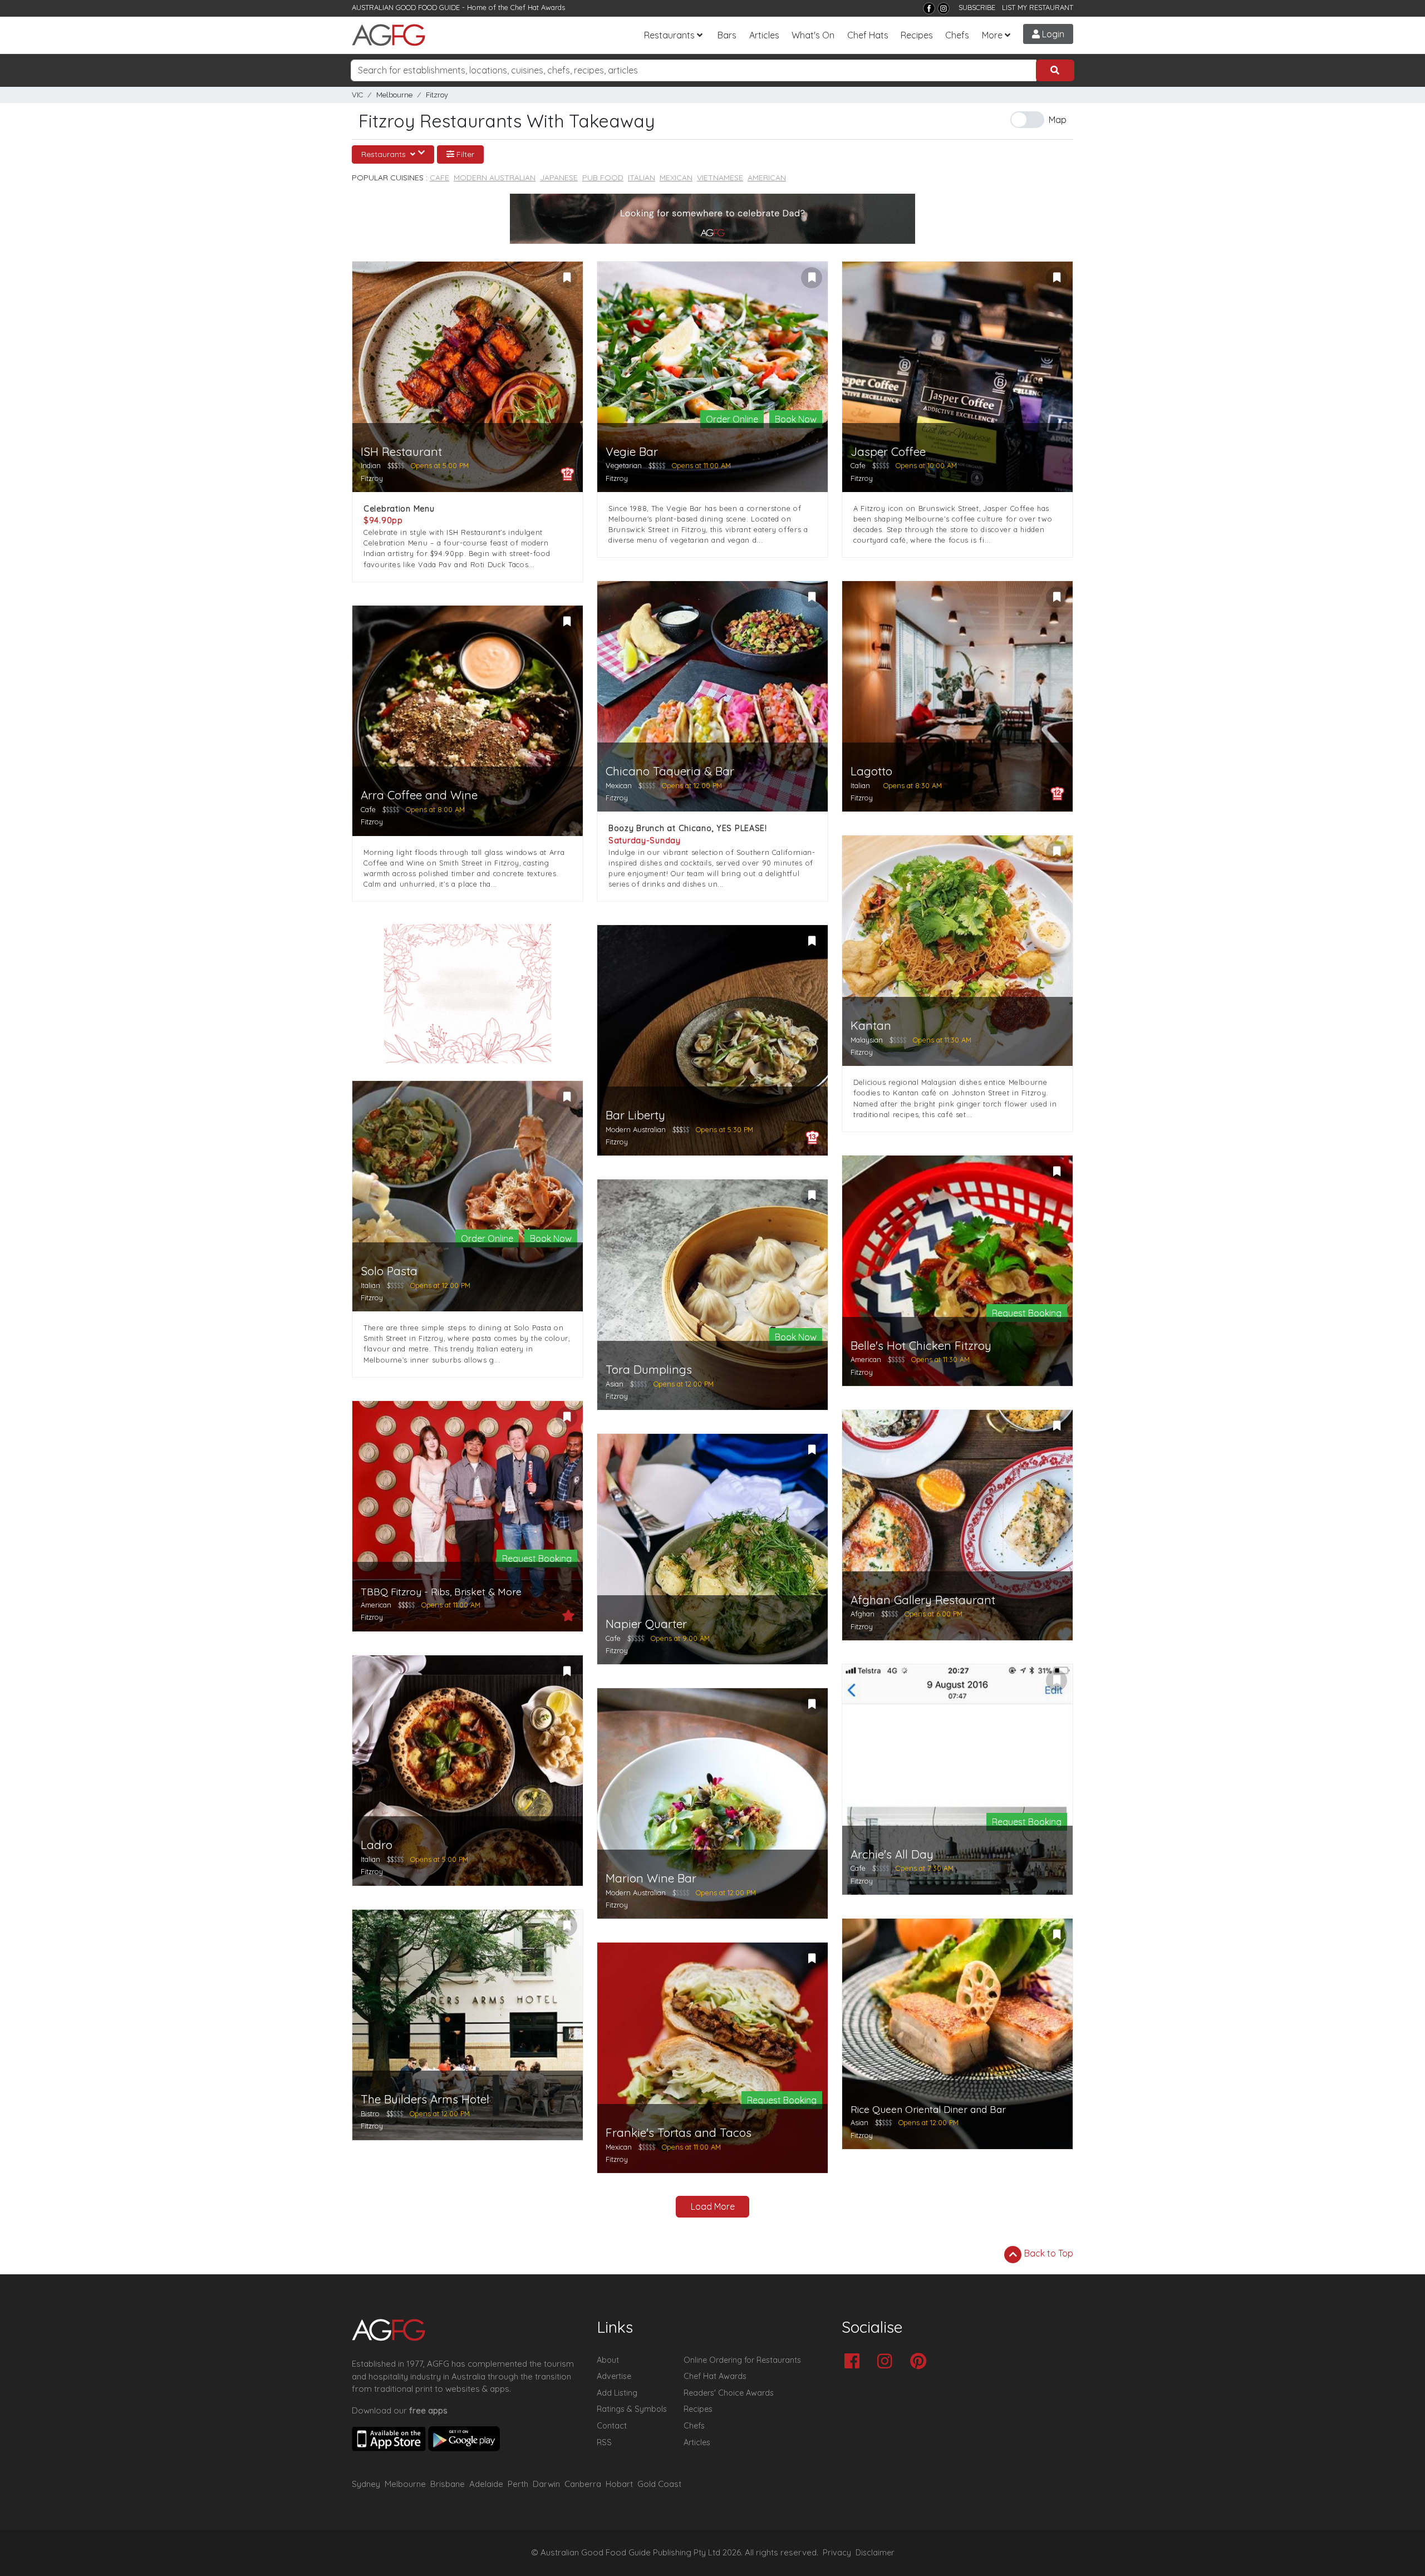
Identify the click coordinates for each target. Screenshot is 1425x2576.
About (608, 2360)
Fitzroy (437, 95)
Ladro (377, 1845)
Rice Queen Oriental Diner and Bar (928, 2109)
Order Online (732, 419)
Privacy (837, 2553)
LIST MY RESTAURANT (1038, 7)
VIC (357, 95)
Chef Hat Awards (538, 7)
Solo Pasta (389, 1271)
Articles (764, 35)
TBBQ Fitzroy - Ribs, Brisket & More (441, 1592)
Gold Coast (659, 2484)
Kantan (871, 1026)
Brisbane (448, 2484)
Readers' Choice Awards (729, 2393)
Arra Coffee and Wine (419, 795)
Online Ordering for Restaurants (742, 2360)
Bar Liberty (635, 1115)
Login (1052, 34)
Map (1058, 120)
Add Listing (617, 2393)
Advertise (614, 2376)
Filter (464, 154)
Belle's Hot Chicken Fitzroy (921, 1346)
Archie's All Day (892, 1854)
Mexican (676, 178)
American (767, 178)
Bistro (370, 2113)
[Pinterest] (921, 2362)
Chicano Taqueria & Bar (670, 771)
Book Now (796, 419)
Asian (615, 1384)
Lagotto (871, 771)
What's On (813, 35)
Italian (642, 178)
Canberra (583, 2484)
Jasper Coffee (888, 452)
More (992, 35)
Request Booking (1027, 1313)
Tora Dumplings (649, 1370)
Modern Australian (495, 178)
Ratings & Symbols (632, 2409)
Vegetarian (624, 465)
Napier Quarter (646, 1624)
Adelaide (486, 2484)
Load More (713, 2206)
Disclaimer (875, 2553)
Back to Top (1048, 2253)
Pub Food (603, 178)
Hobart (619, 2484)
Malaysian (867, 1040)
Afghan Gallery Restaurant (923, 1600)
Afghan (863, 1614)
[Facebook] (929, 8)
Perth (518, 2484)
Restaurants (669, 35)
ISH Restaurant (401, 452)
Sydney (366, 2484)
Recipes (917, 35)
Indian (371, 465)
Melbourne (394, 95)
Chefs (957, 35)
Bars (727, 35)
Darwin (546, 2484)
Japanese (559, 178)
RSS (604, 2442)
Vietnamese (720, 178)
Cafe (439, 178)
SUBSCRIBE (977, 7)
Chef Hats (868, 35)
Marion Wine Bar (651, 1878)
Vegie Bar (632, 452)
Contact (612, 2426)
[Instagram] (944, 8)
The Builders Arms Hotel (425, 2099)
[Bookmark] (567, 278)
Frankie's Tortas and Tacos (679, 2133)
